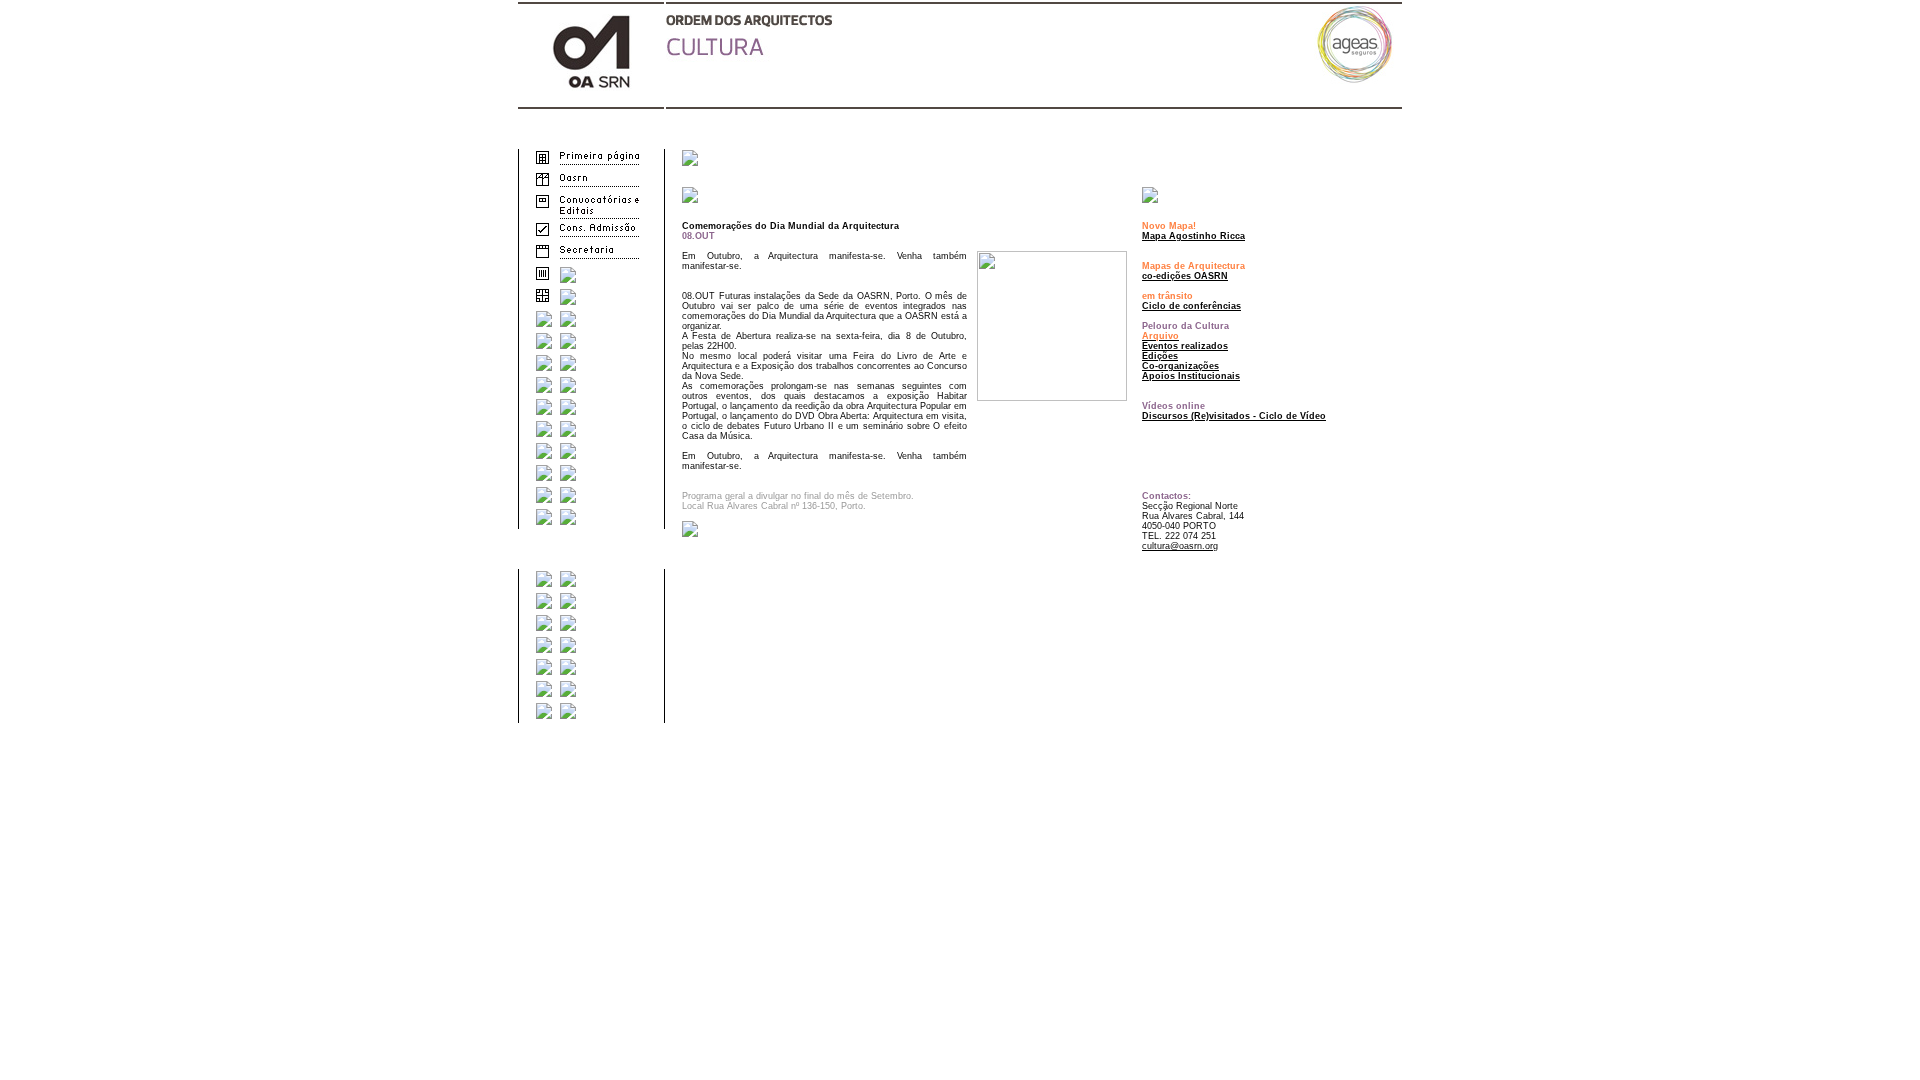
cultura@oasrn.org (1180, 546)
